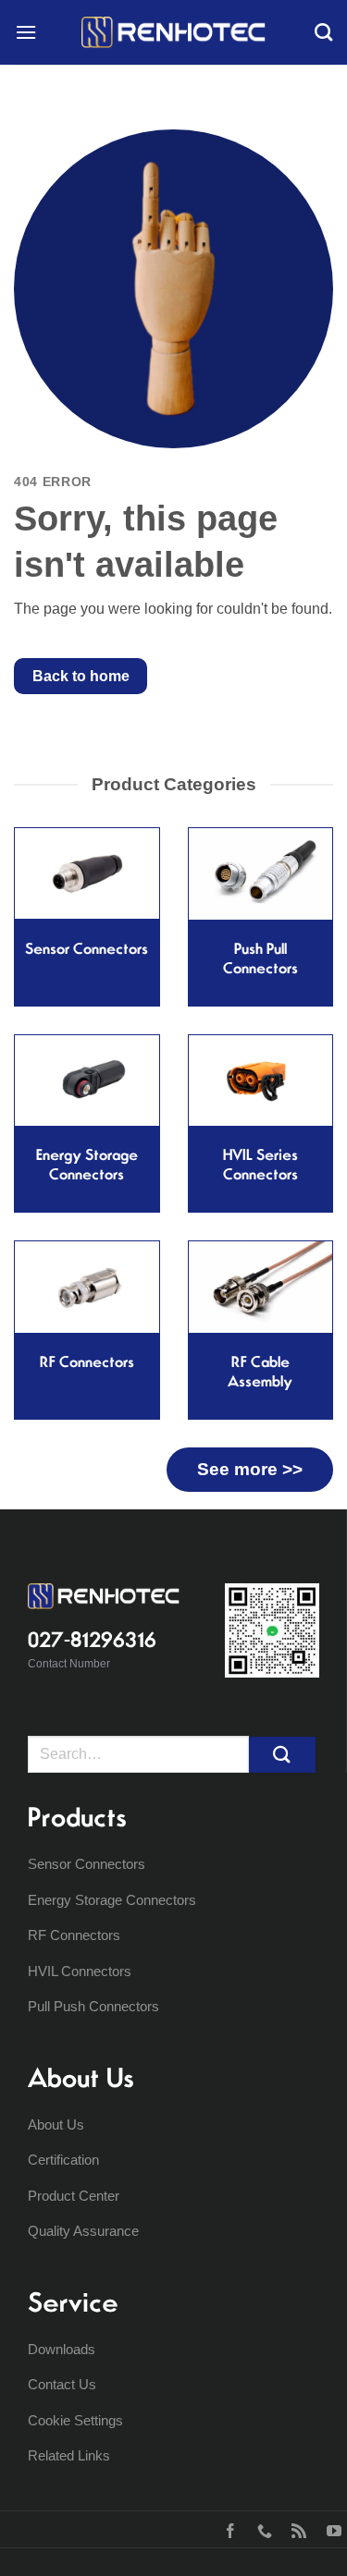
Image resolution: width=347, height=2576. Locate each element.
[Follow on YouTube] (330, 2529)
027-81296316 (92, 1640)
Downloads (62, 2349)
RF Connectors (74, 1935)
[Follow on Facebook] (226, 2529)
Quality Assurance (83, 2231)
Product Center (74, 2196)
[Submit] (282, 1755)
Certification (63, 2160)
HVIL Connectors (80, 1971)
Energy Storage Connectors (112, 1900)
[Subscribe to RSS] (295, 2529)
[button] (26, 32)
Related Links (69, 2455)
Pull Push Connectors (93, 2006)
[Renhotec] (174, 32)
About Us (56, 2124)
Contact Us (62, 2384)
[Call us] (260, 2529)
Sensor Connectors (87, 1864)
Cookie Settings (75, 2420)
